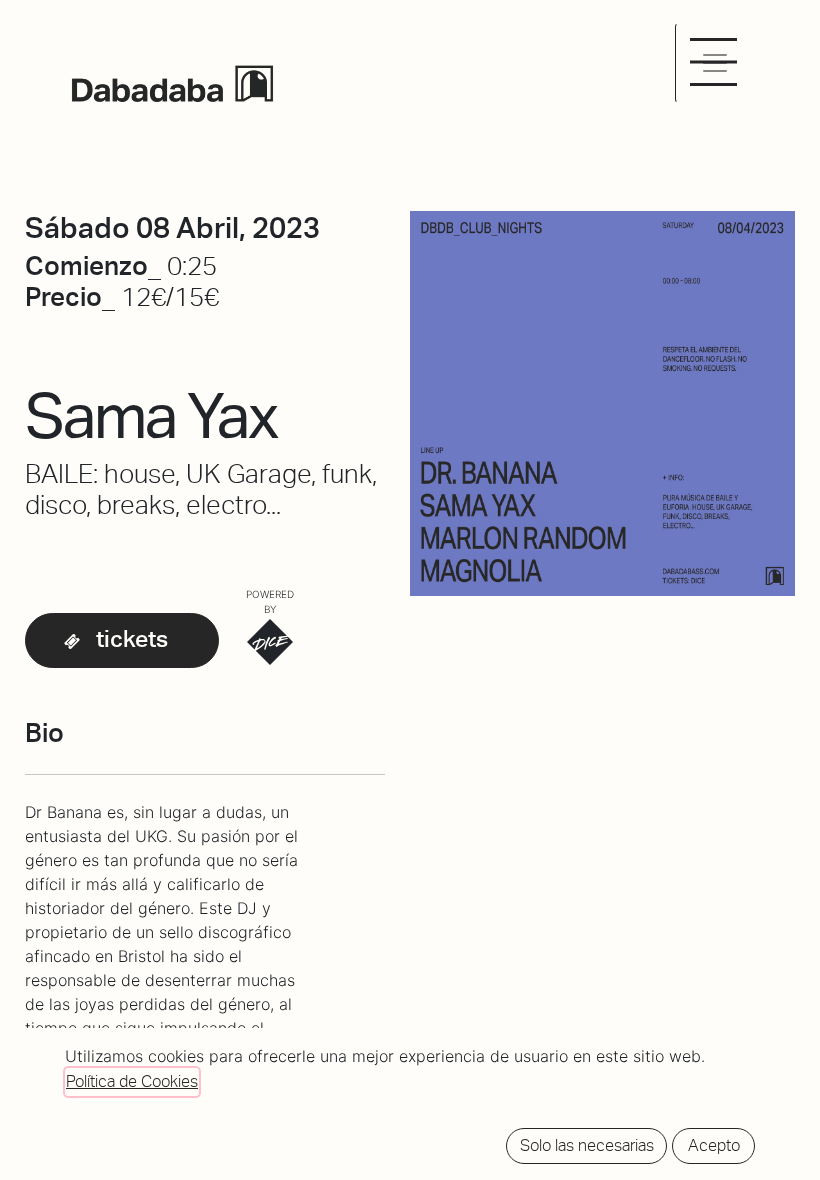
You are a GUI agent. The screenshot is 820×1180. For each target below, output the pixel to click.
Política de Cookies (132, 1081)
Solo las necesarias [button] (587, 1145)
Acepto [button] (714, 1145)
